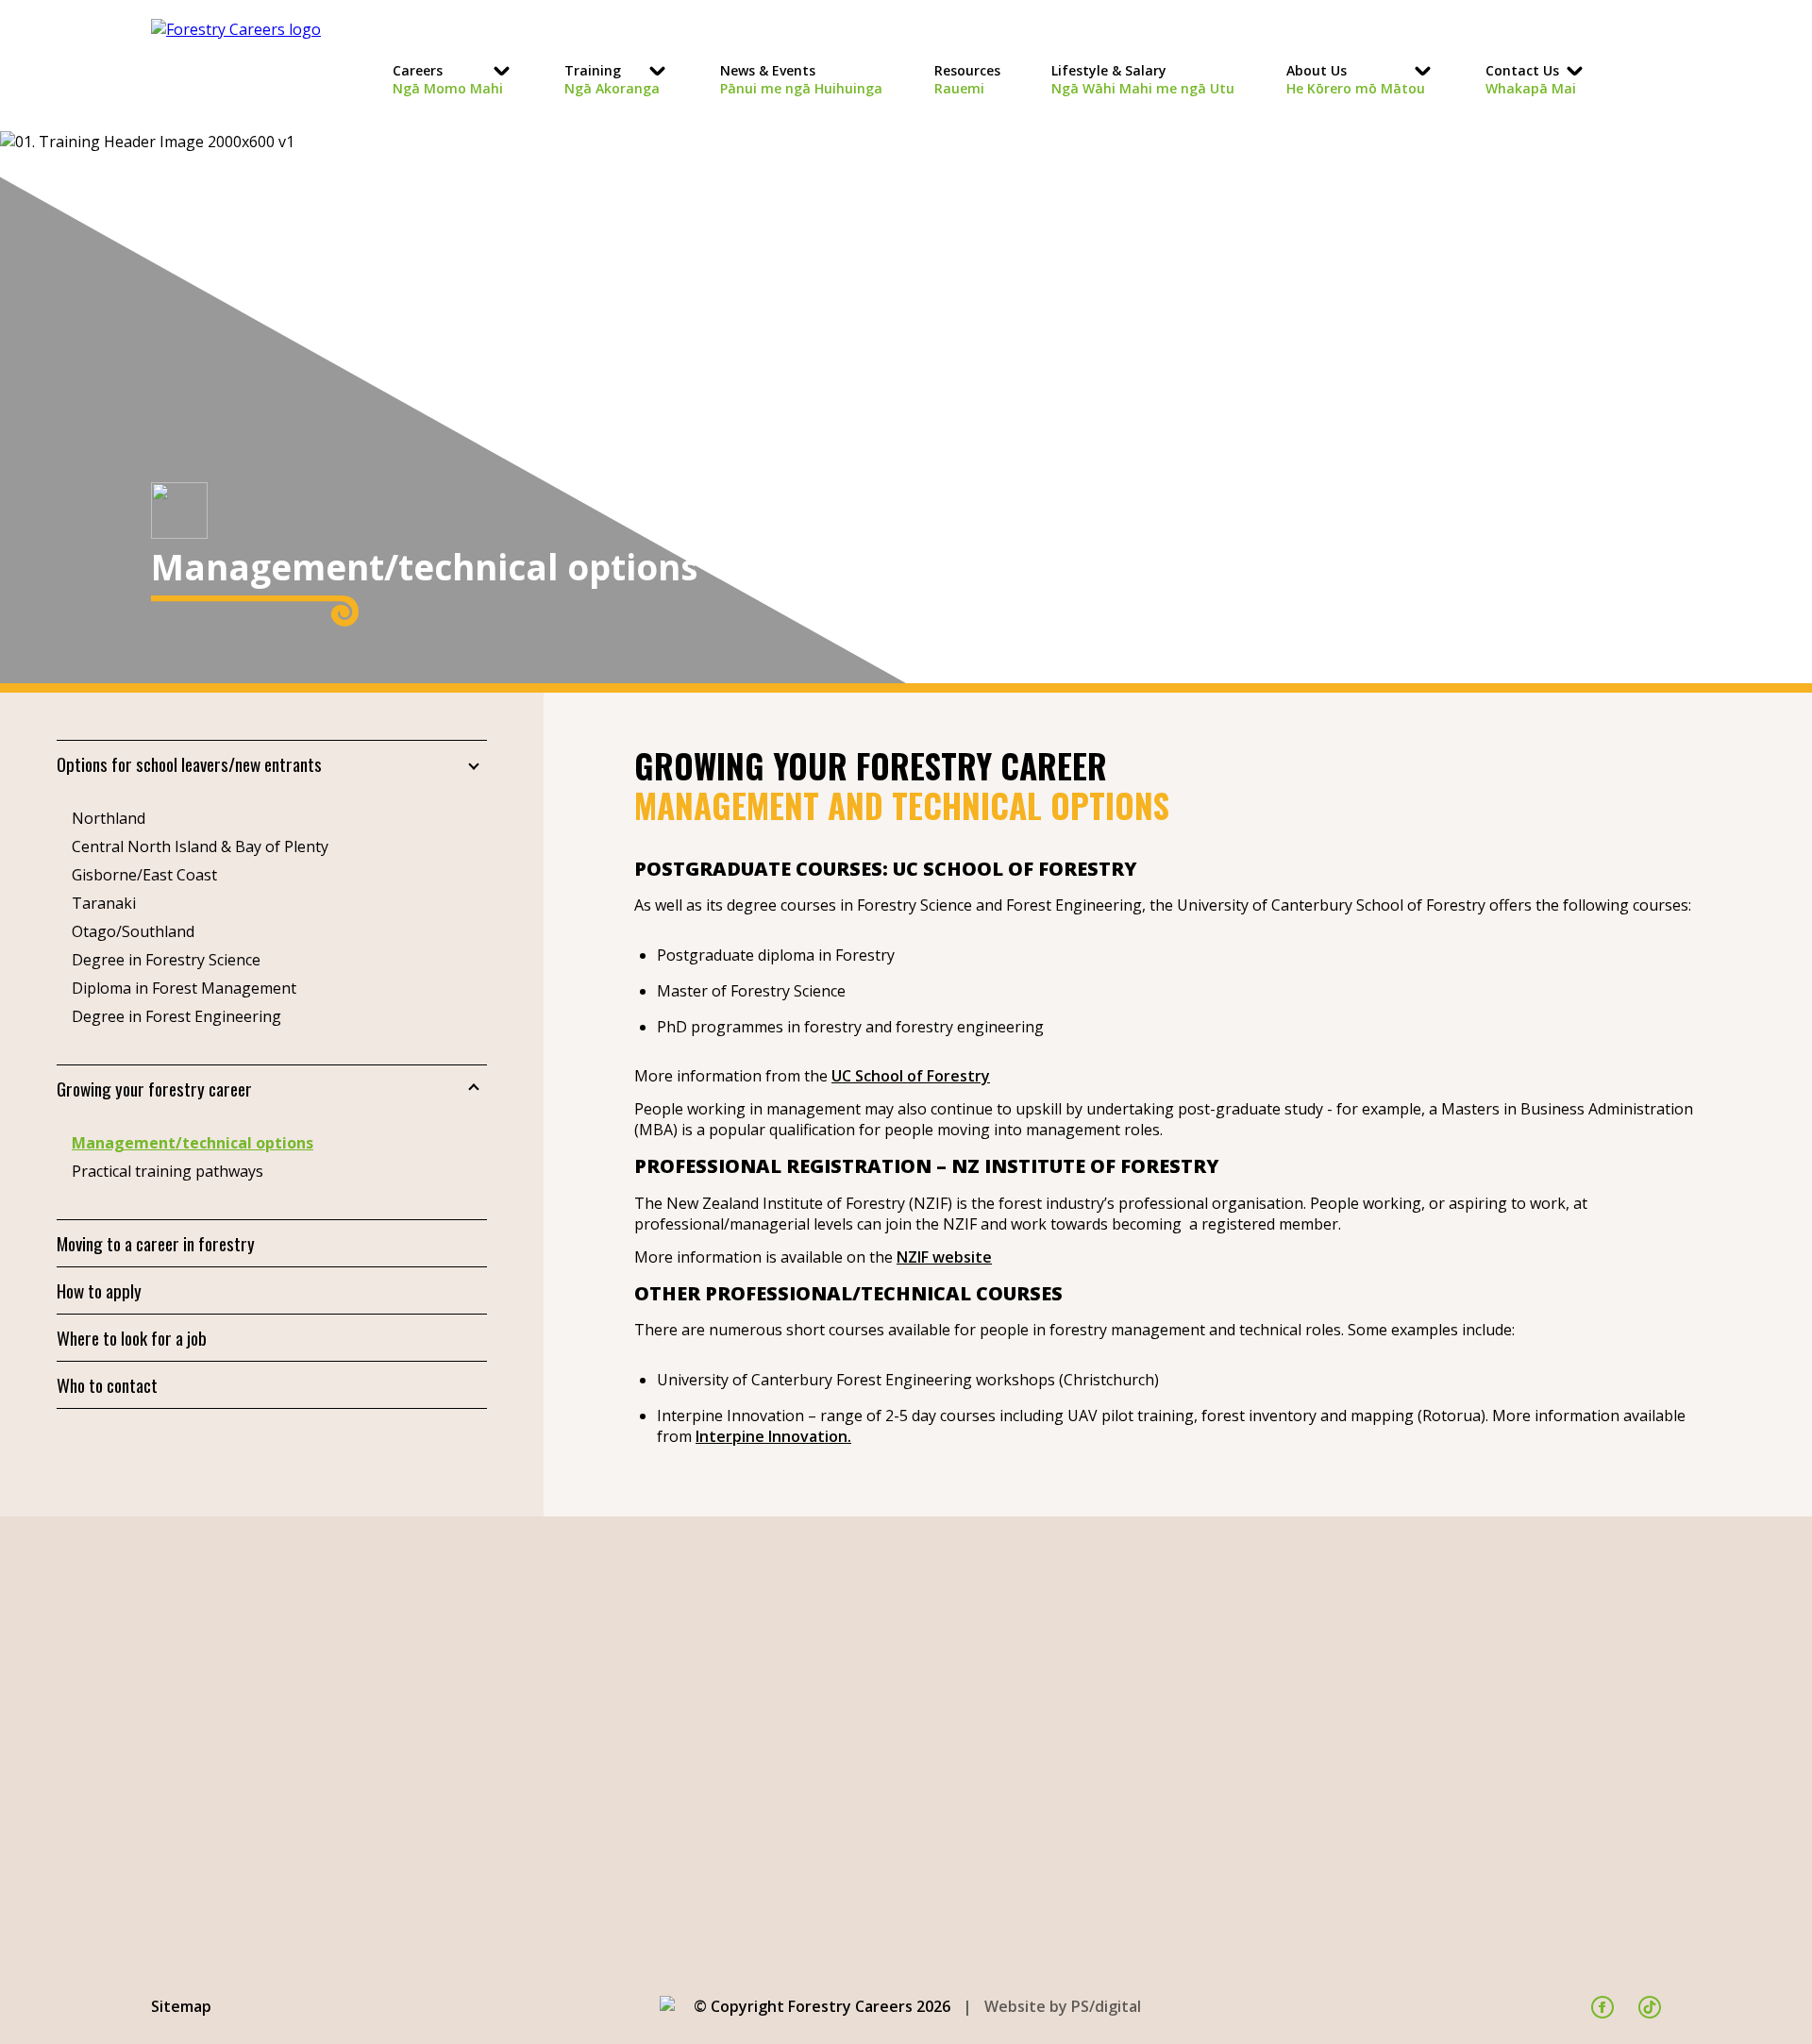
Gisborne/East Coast (144, 875)
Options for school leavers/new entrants (189, 764)
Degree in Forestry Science (166, 960)
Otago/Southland (133, 931)
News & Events (801, 79)
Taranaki (104, 903)
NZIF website (944, 1257)
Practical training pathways (168, 1171)
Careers (448, 79)
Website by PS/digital (1063, 2006)
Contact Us (1531, 79)
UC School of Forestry (911, 1076)
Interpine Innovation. (773, 1436)
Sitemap (181, 2006)
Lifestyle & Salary (1143, 79)
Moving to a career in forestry (156, 1243)
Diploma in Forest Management (184, 988)
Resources (967, 79)
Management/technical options (193, 1143)
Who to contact (107, 1385)
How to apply (99, 1290)
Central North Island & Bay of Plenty (200, 846)
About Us (1356, 79)
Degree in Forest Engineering (176, 1016)
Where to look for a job (132, 1338)
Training (612, 79)
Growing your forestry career (154, 1089)
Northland (109, 818)
